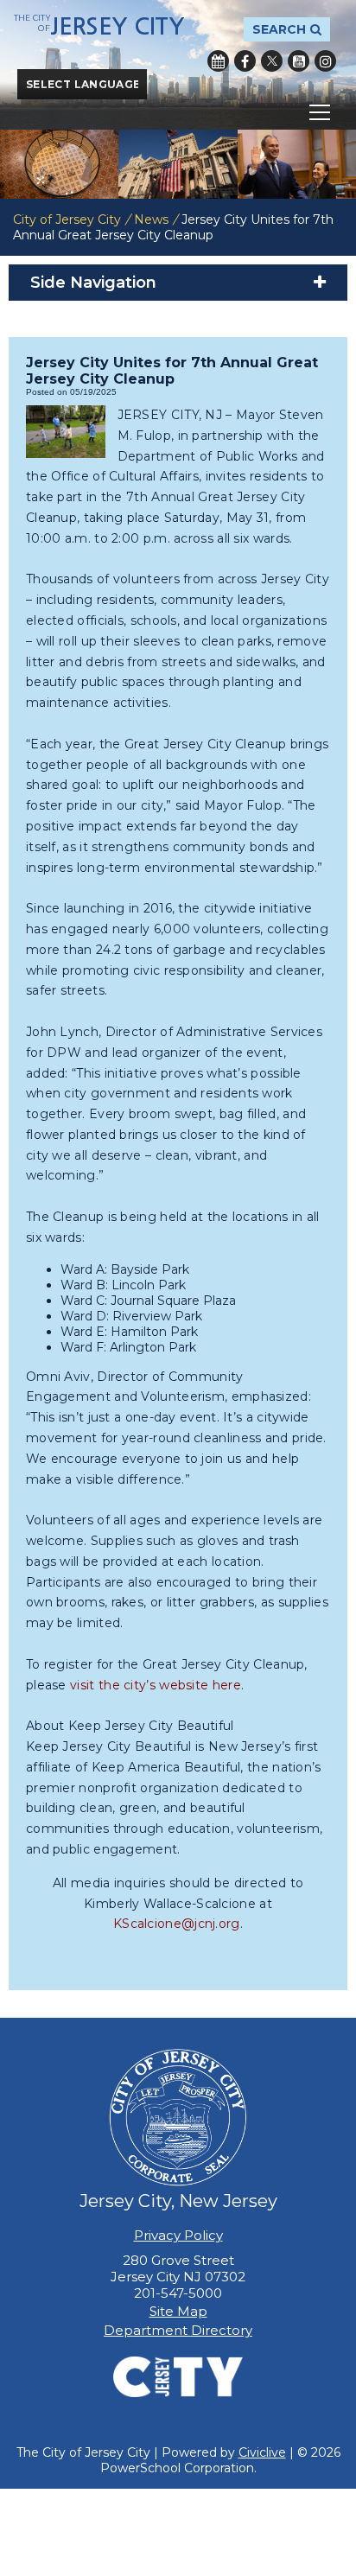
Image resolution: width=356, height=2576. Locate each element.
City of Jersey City (67, 219)
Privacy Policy (178, 2235)
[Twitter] (272, 61)
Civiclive (262, 2452)
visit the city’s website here (156, 1685)
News (151, 219)
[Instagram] (325, 61)
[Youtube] (299, 61)
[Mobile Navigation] (178, 112)
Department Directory (178, 2330)
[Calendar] (218, 61)
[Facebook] (245, 61)
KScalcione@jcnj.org (177, 1924)
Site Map (178, 2311)
